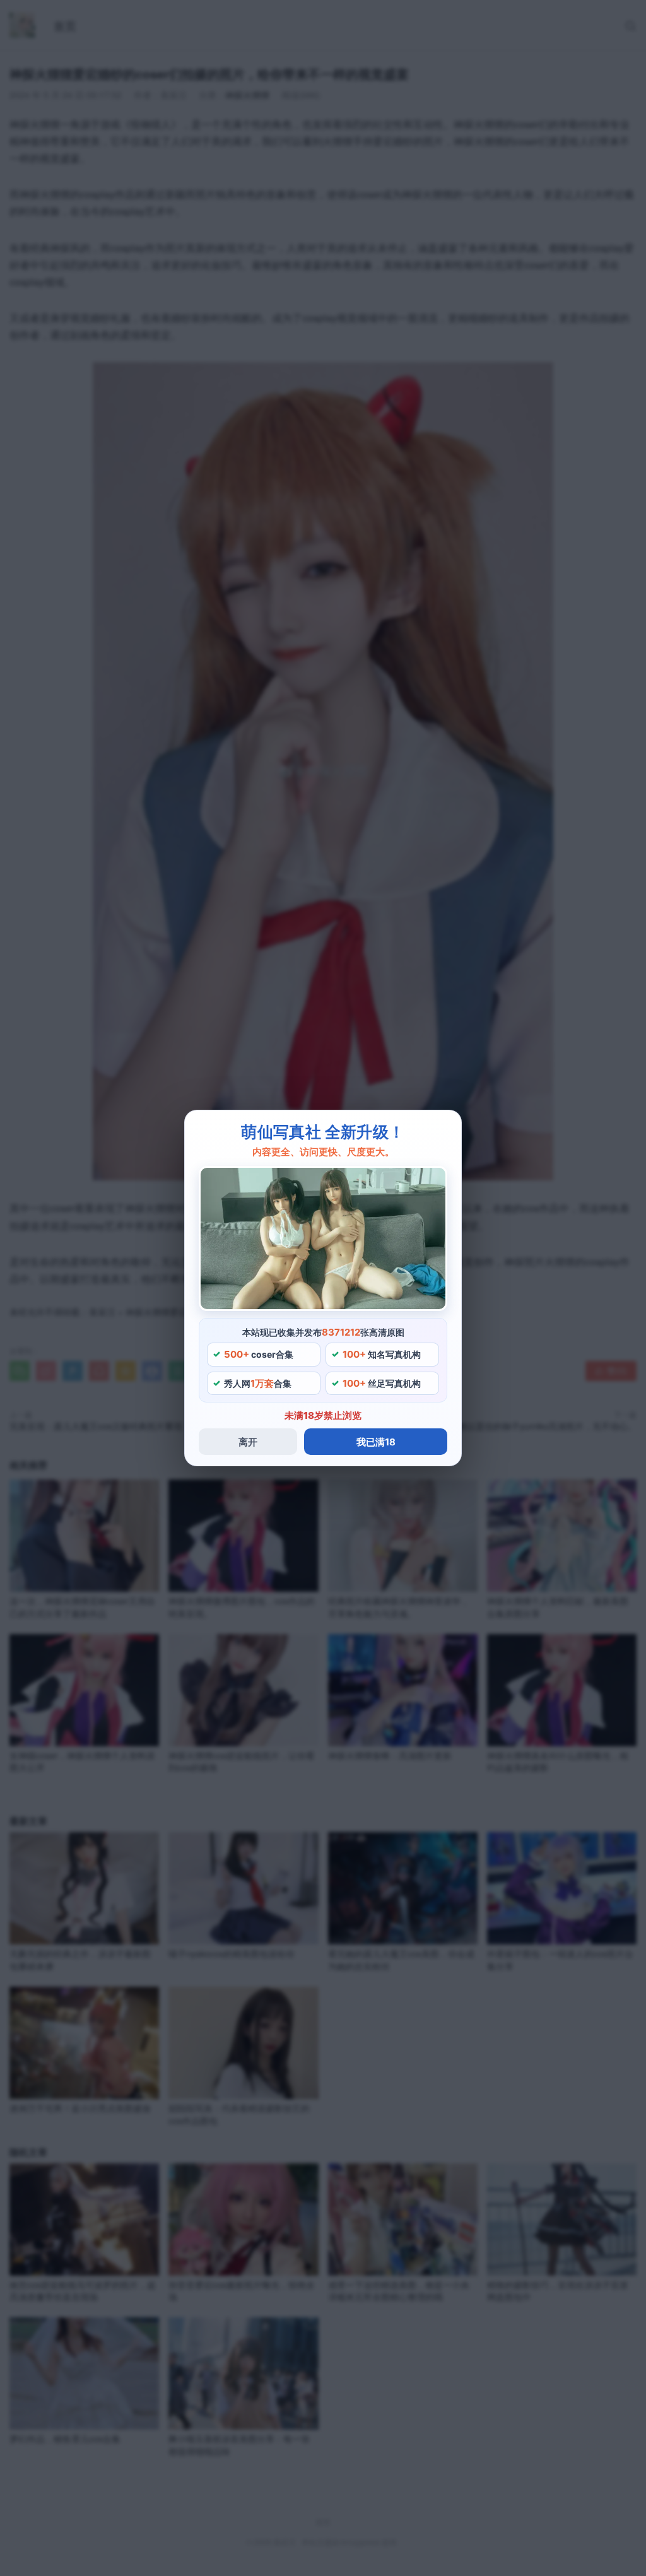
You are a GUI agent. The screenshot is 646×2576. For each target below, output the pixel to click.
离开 (248, 1442)
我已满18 (376, 1442)
